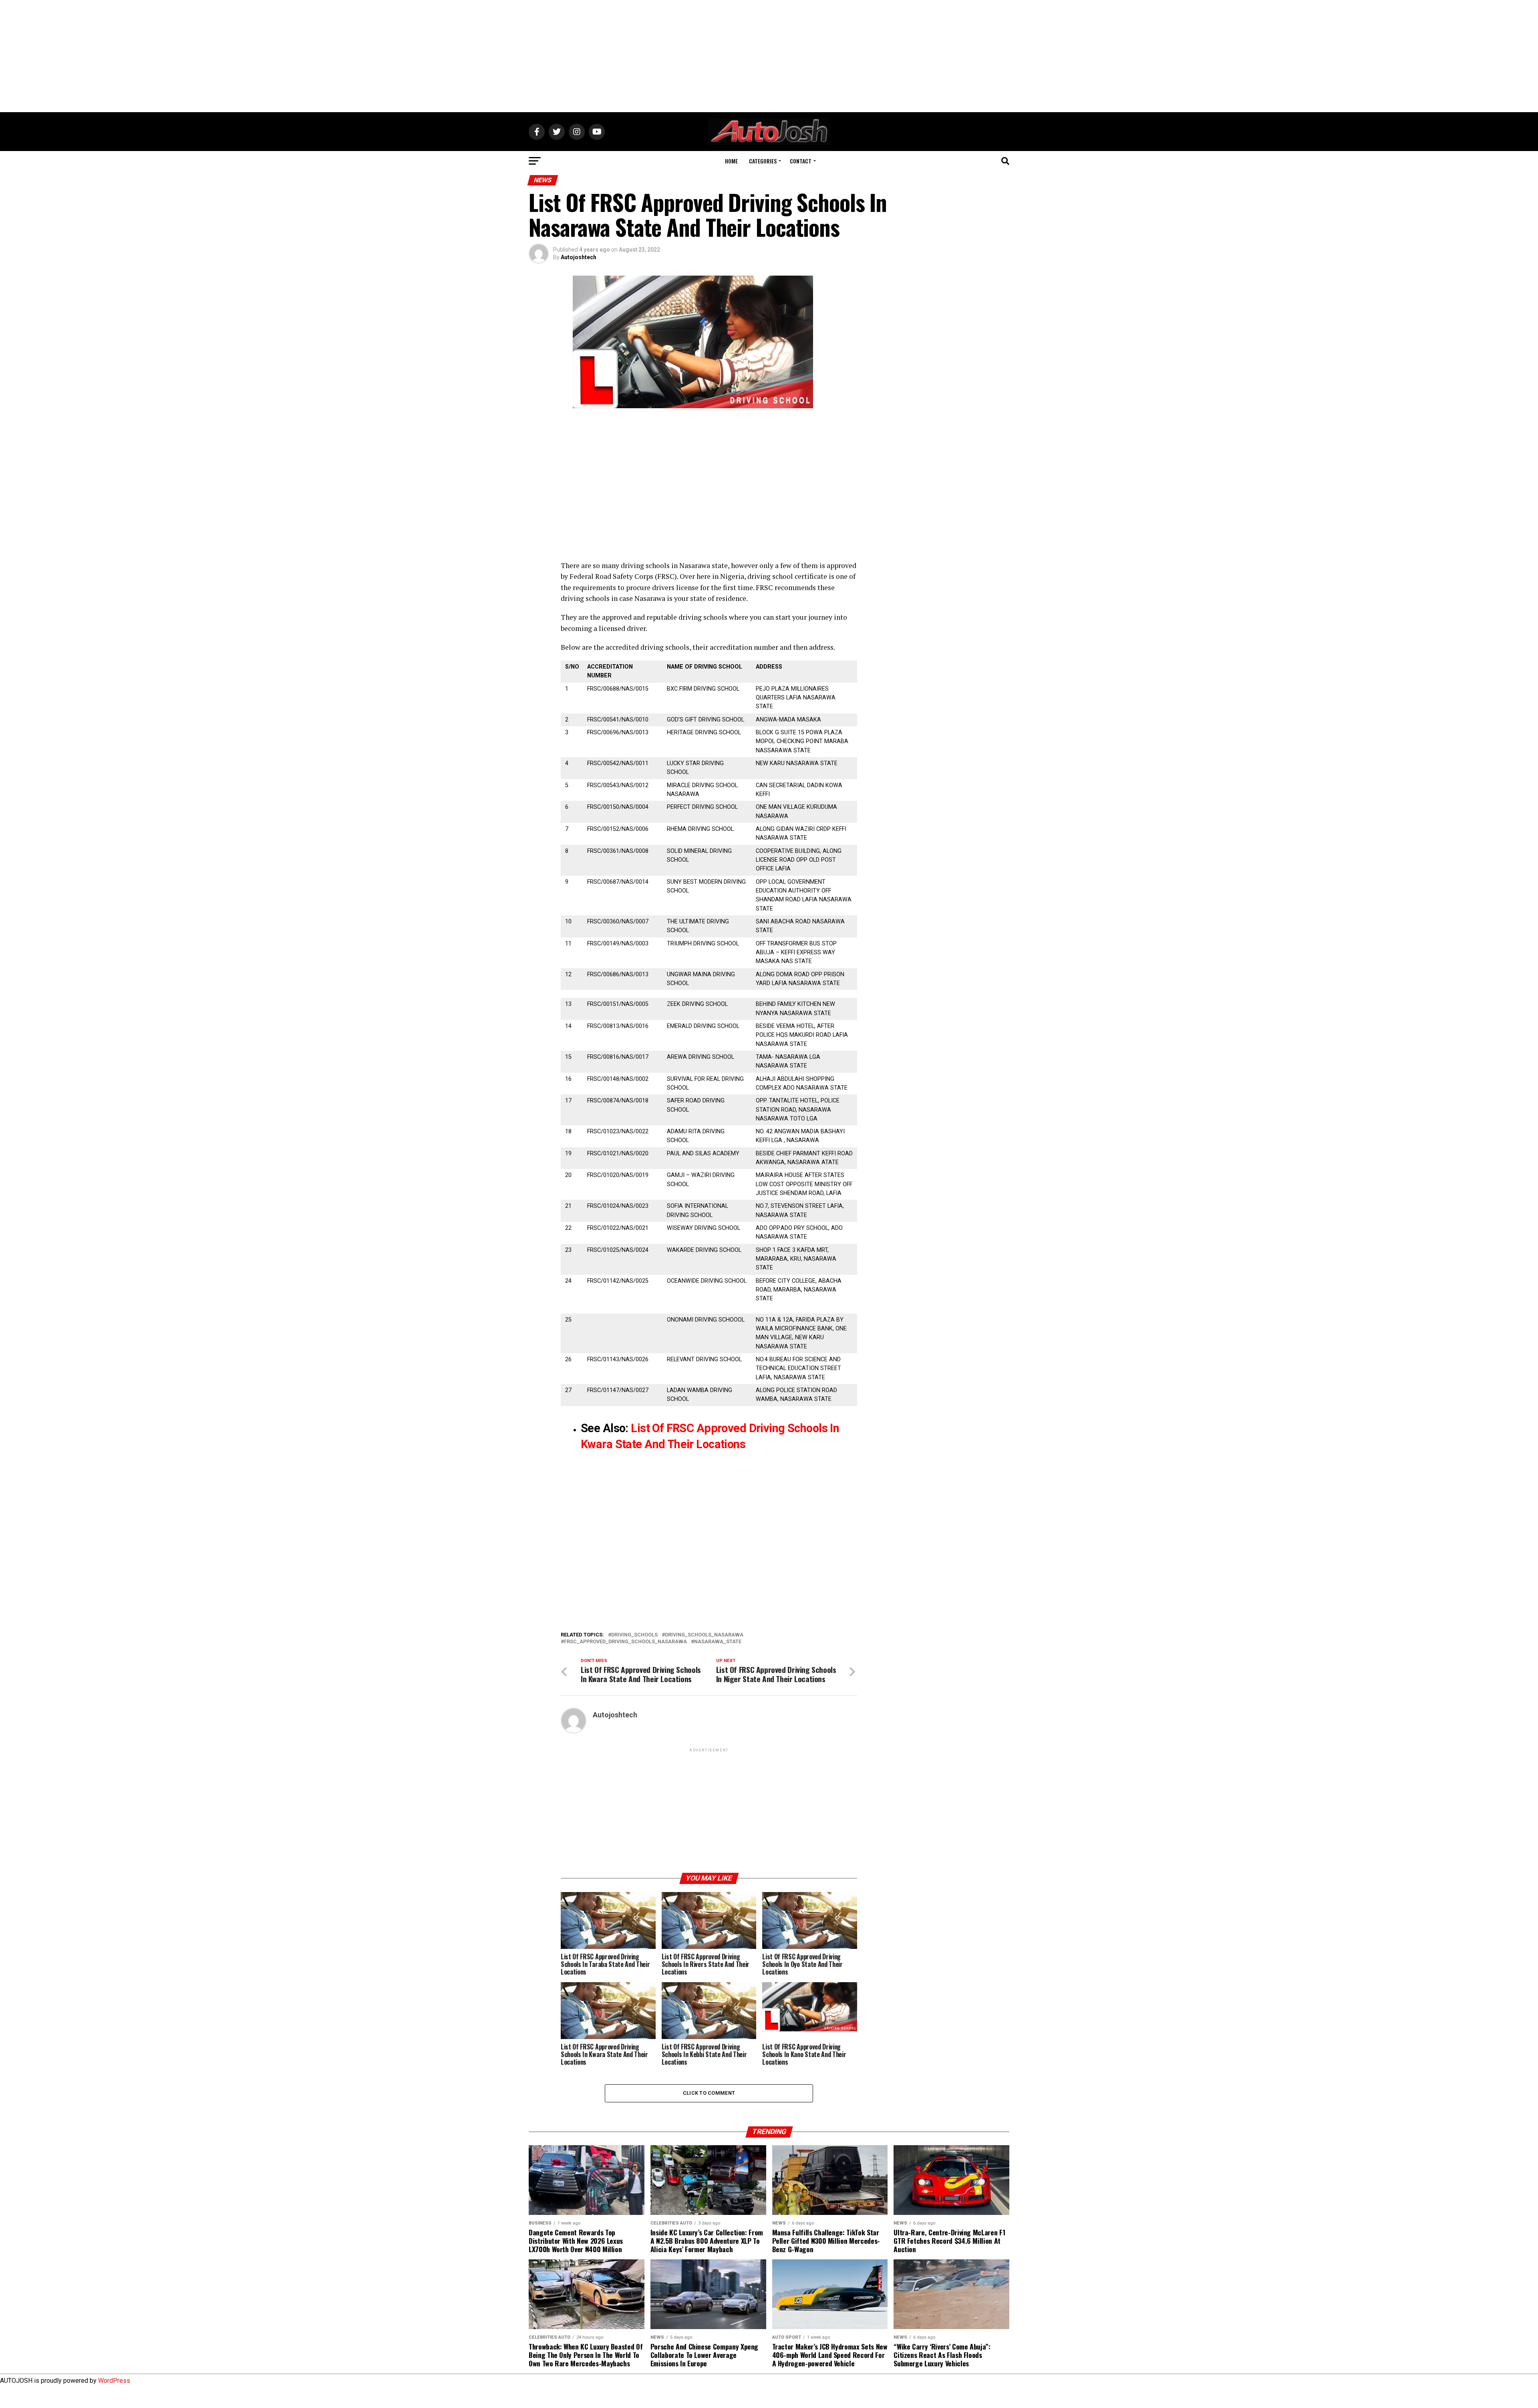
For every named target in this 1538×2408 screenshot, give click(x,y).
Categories (763, 161)
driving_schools (634, 1635)
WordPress (114, 2381)
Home (731, 161)
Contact (801, 161)
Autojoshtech (579, 257)
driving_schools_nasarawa (704, 1635)
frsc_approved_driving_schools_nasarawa (625, 1642)
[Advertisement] (769, 56)
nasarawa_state (718, 1642)
